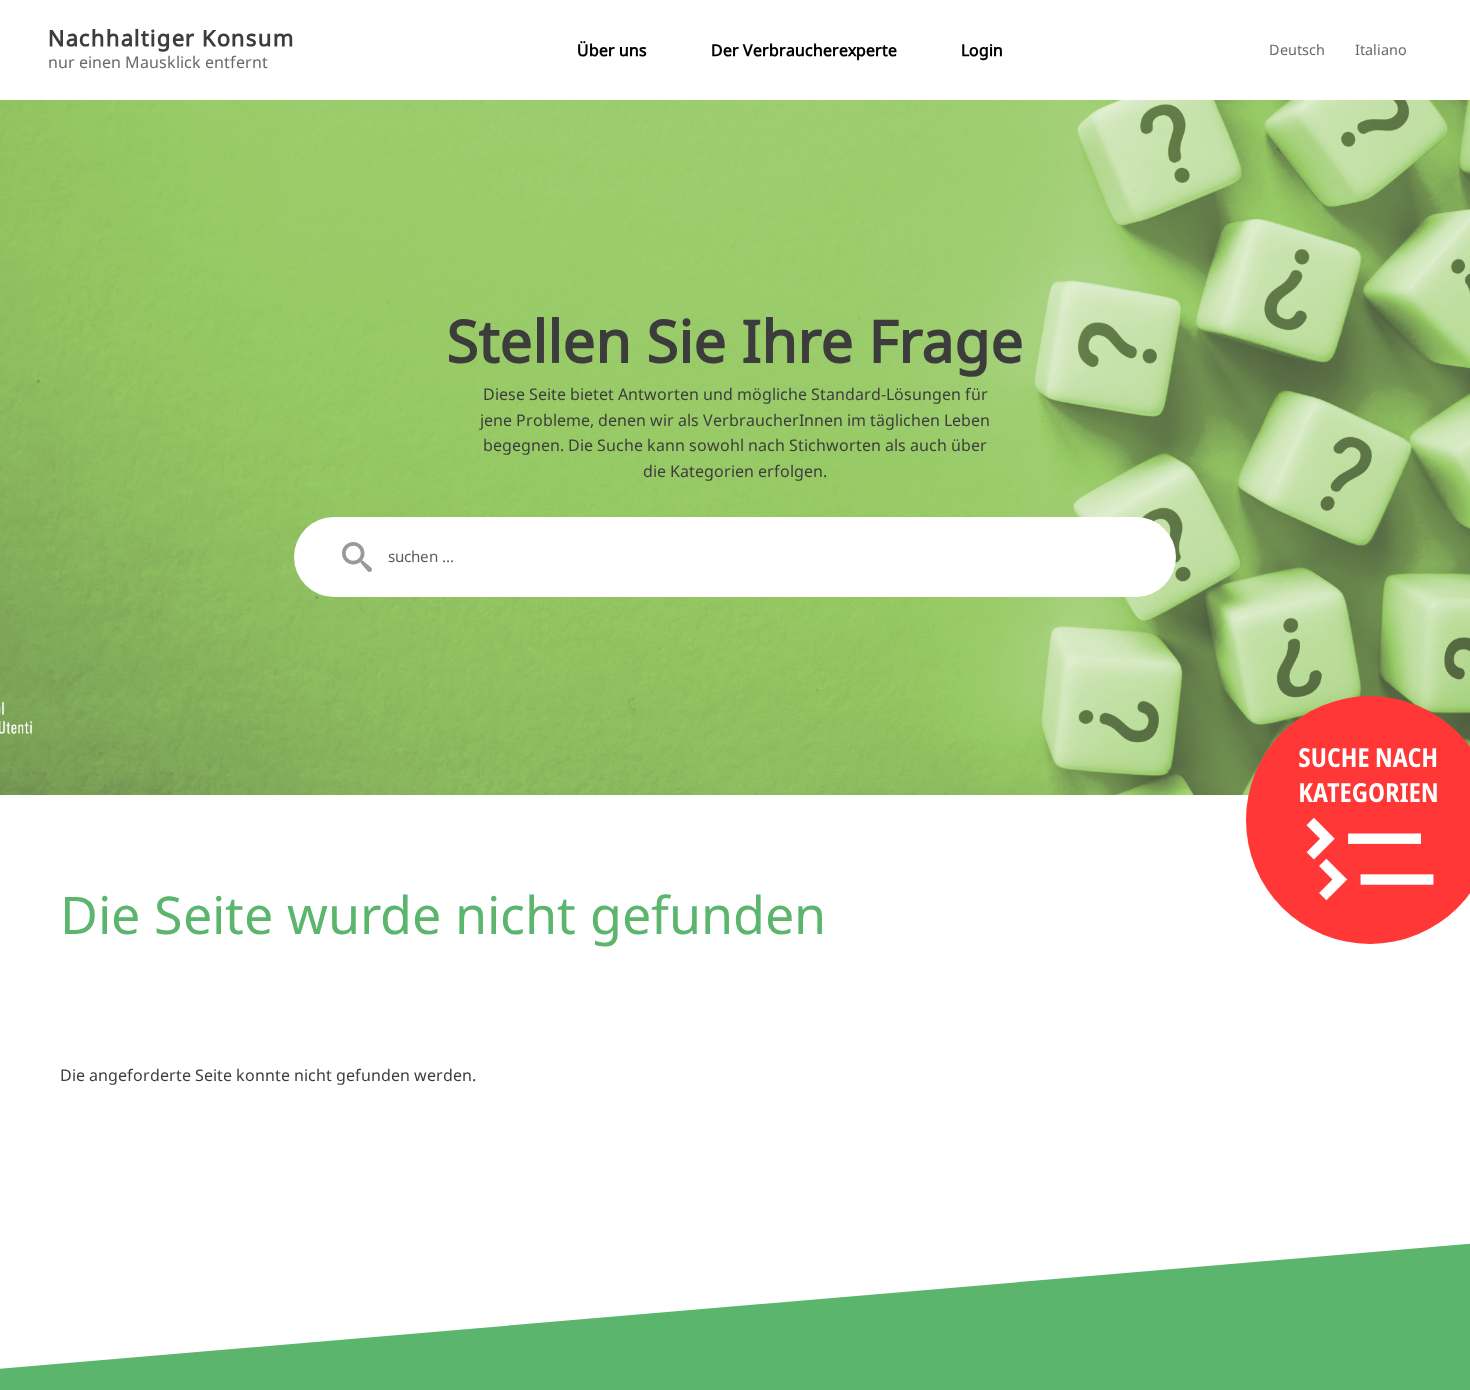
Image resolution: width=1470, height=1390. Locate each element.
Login (982, 50)
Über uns (612, 50)
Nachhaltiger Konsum (171, 37)
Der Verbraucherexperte (804, 50)
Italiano (1381, 49)
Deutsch (1297, 49)
